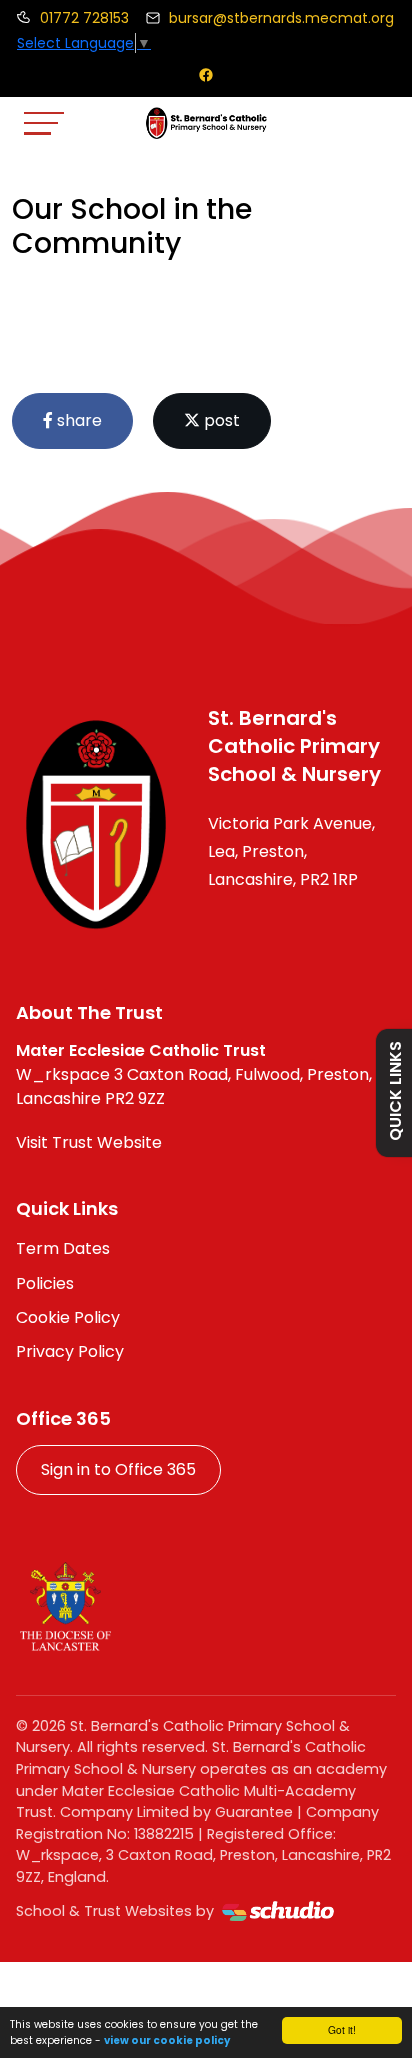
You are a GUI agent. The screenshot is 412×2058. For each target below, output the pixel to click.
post (220, 420)
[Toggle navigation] (44, 123)
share (77, 420)
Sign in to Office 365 (118, 1469)
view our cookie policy (167, 2040)
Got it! (342, 2029)
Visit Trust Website (89, 1142)
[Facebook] (206, 75)
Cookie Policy (68, 1317)
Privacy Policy (70, 1351)
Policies (45, 1283)
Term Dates (63, 1248)
